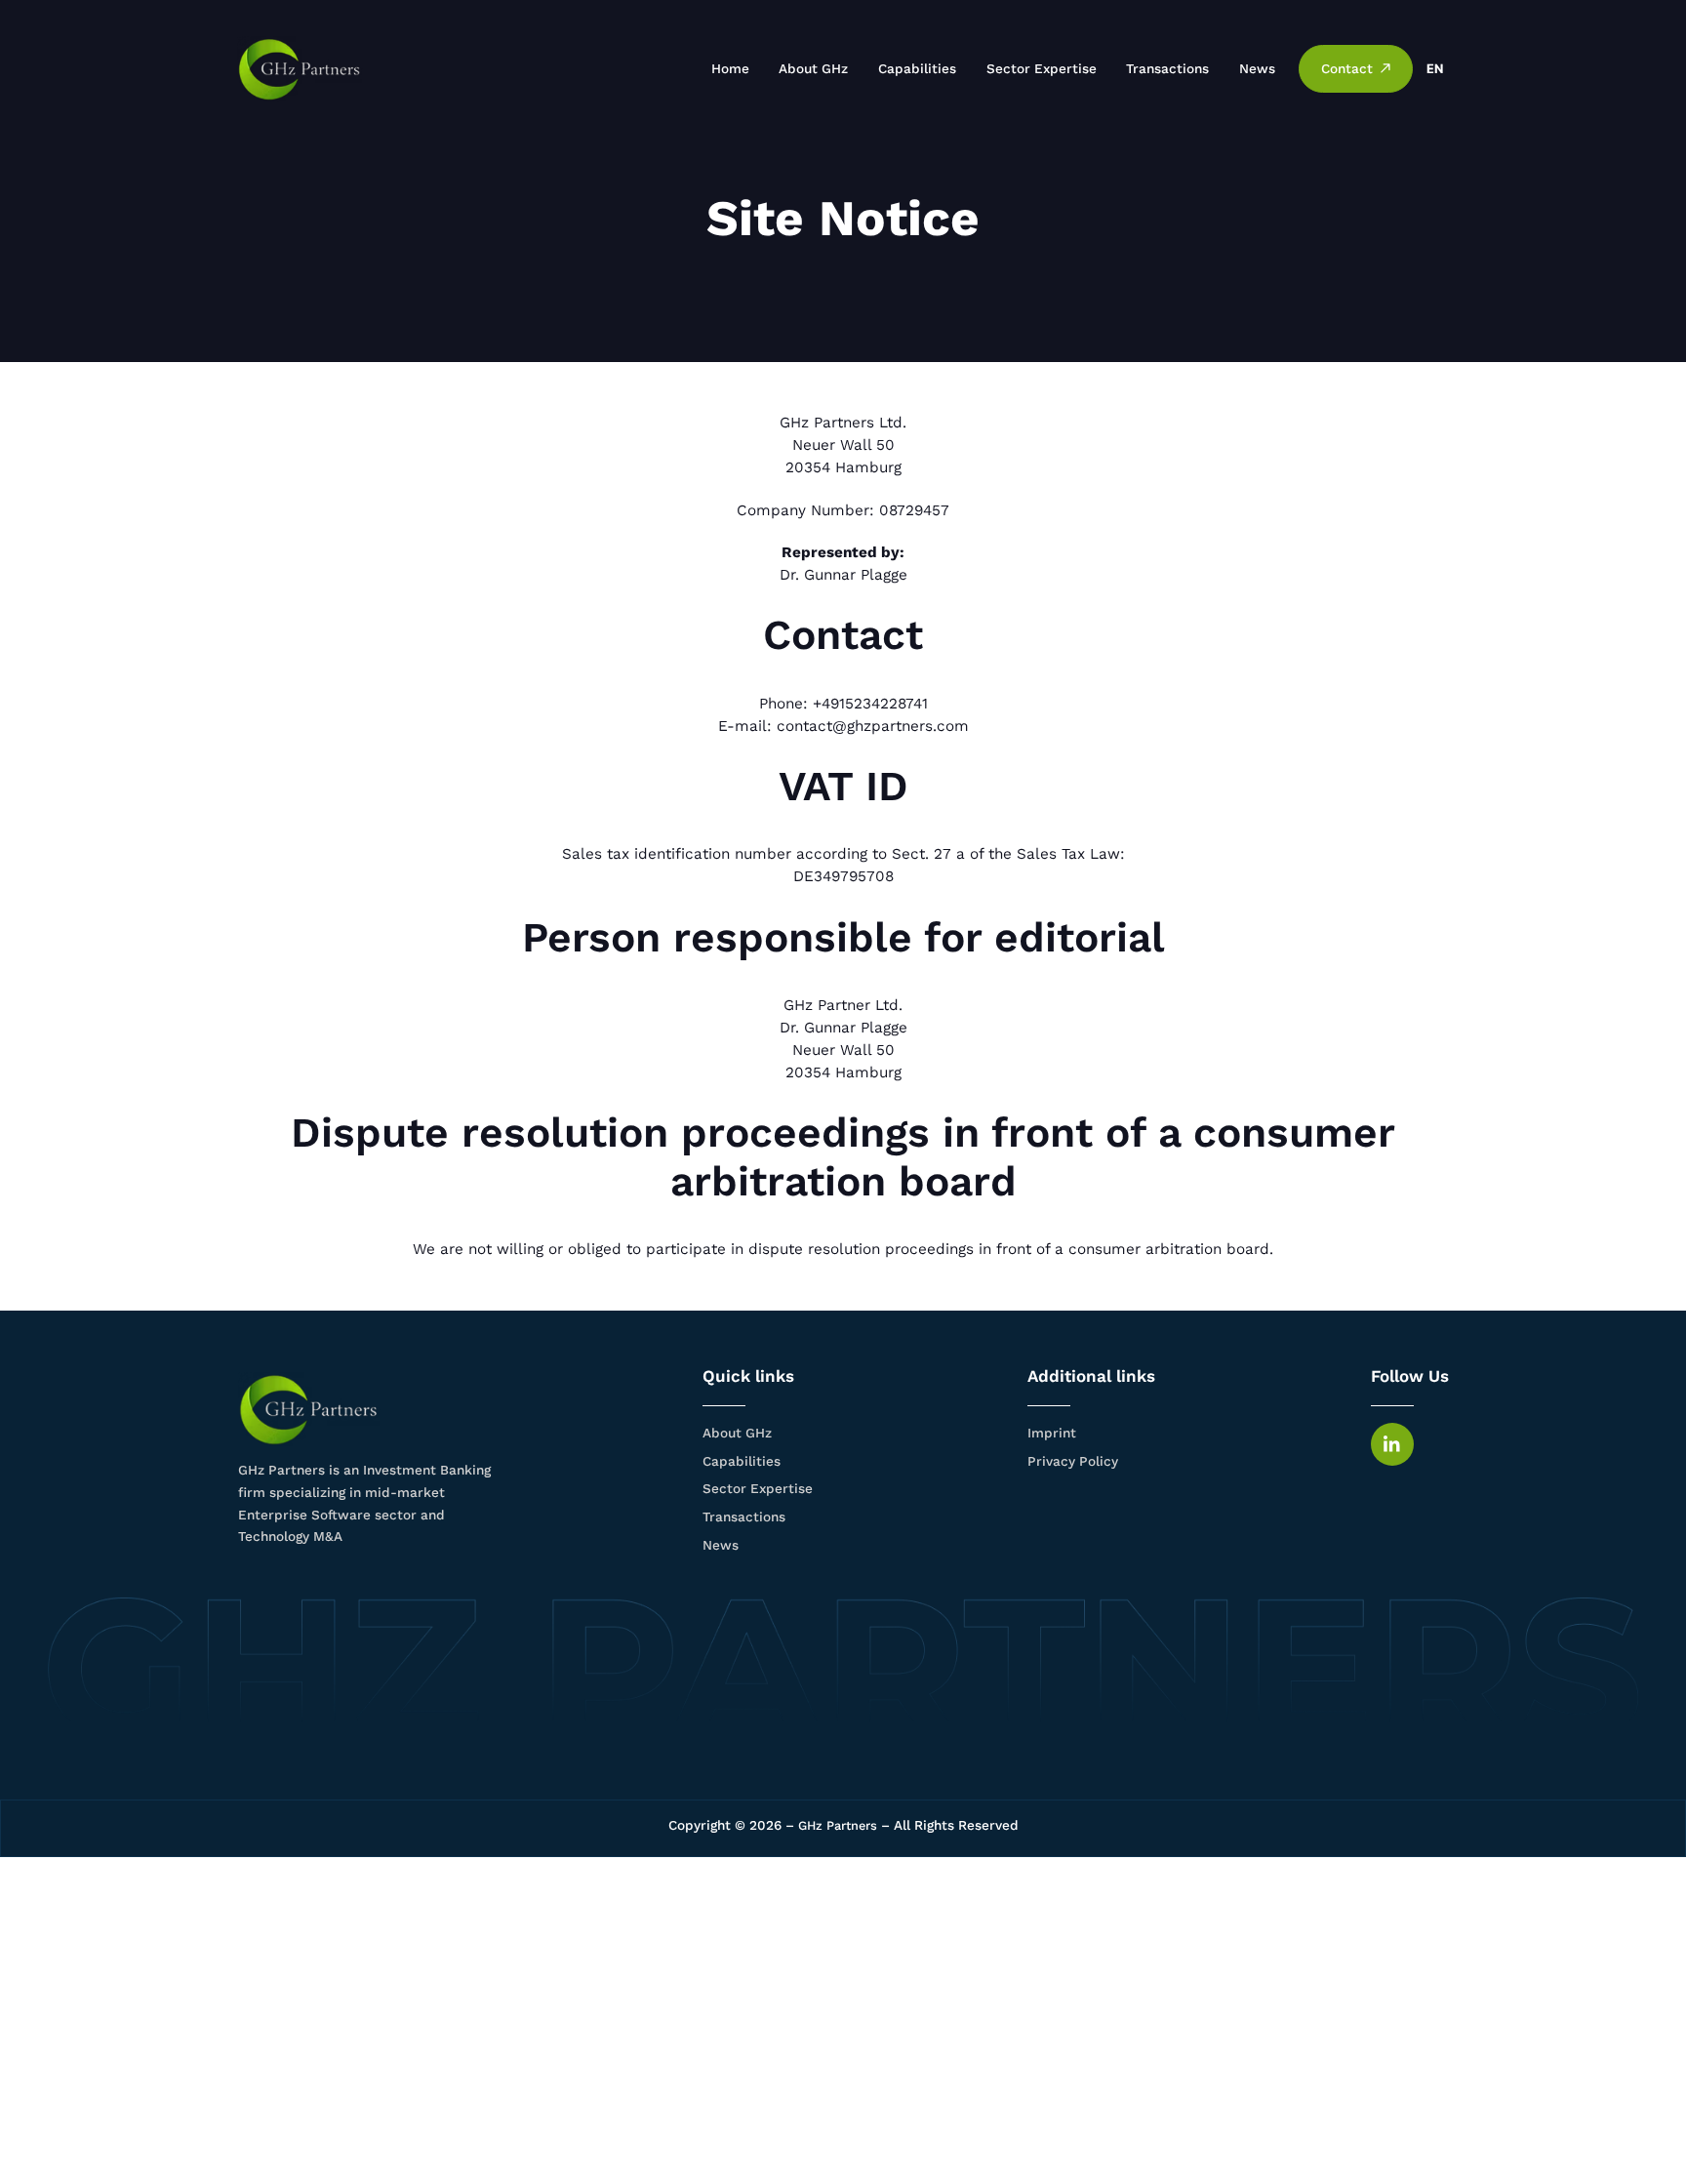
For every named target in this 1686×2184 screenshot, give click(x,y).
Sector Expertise (1042, 68)
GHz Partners (838, 1825)
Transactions (1167, 68)
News (1257, 68)
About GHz (813, 68)
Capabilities (917, 68)
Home (730, 68)
